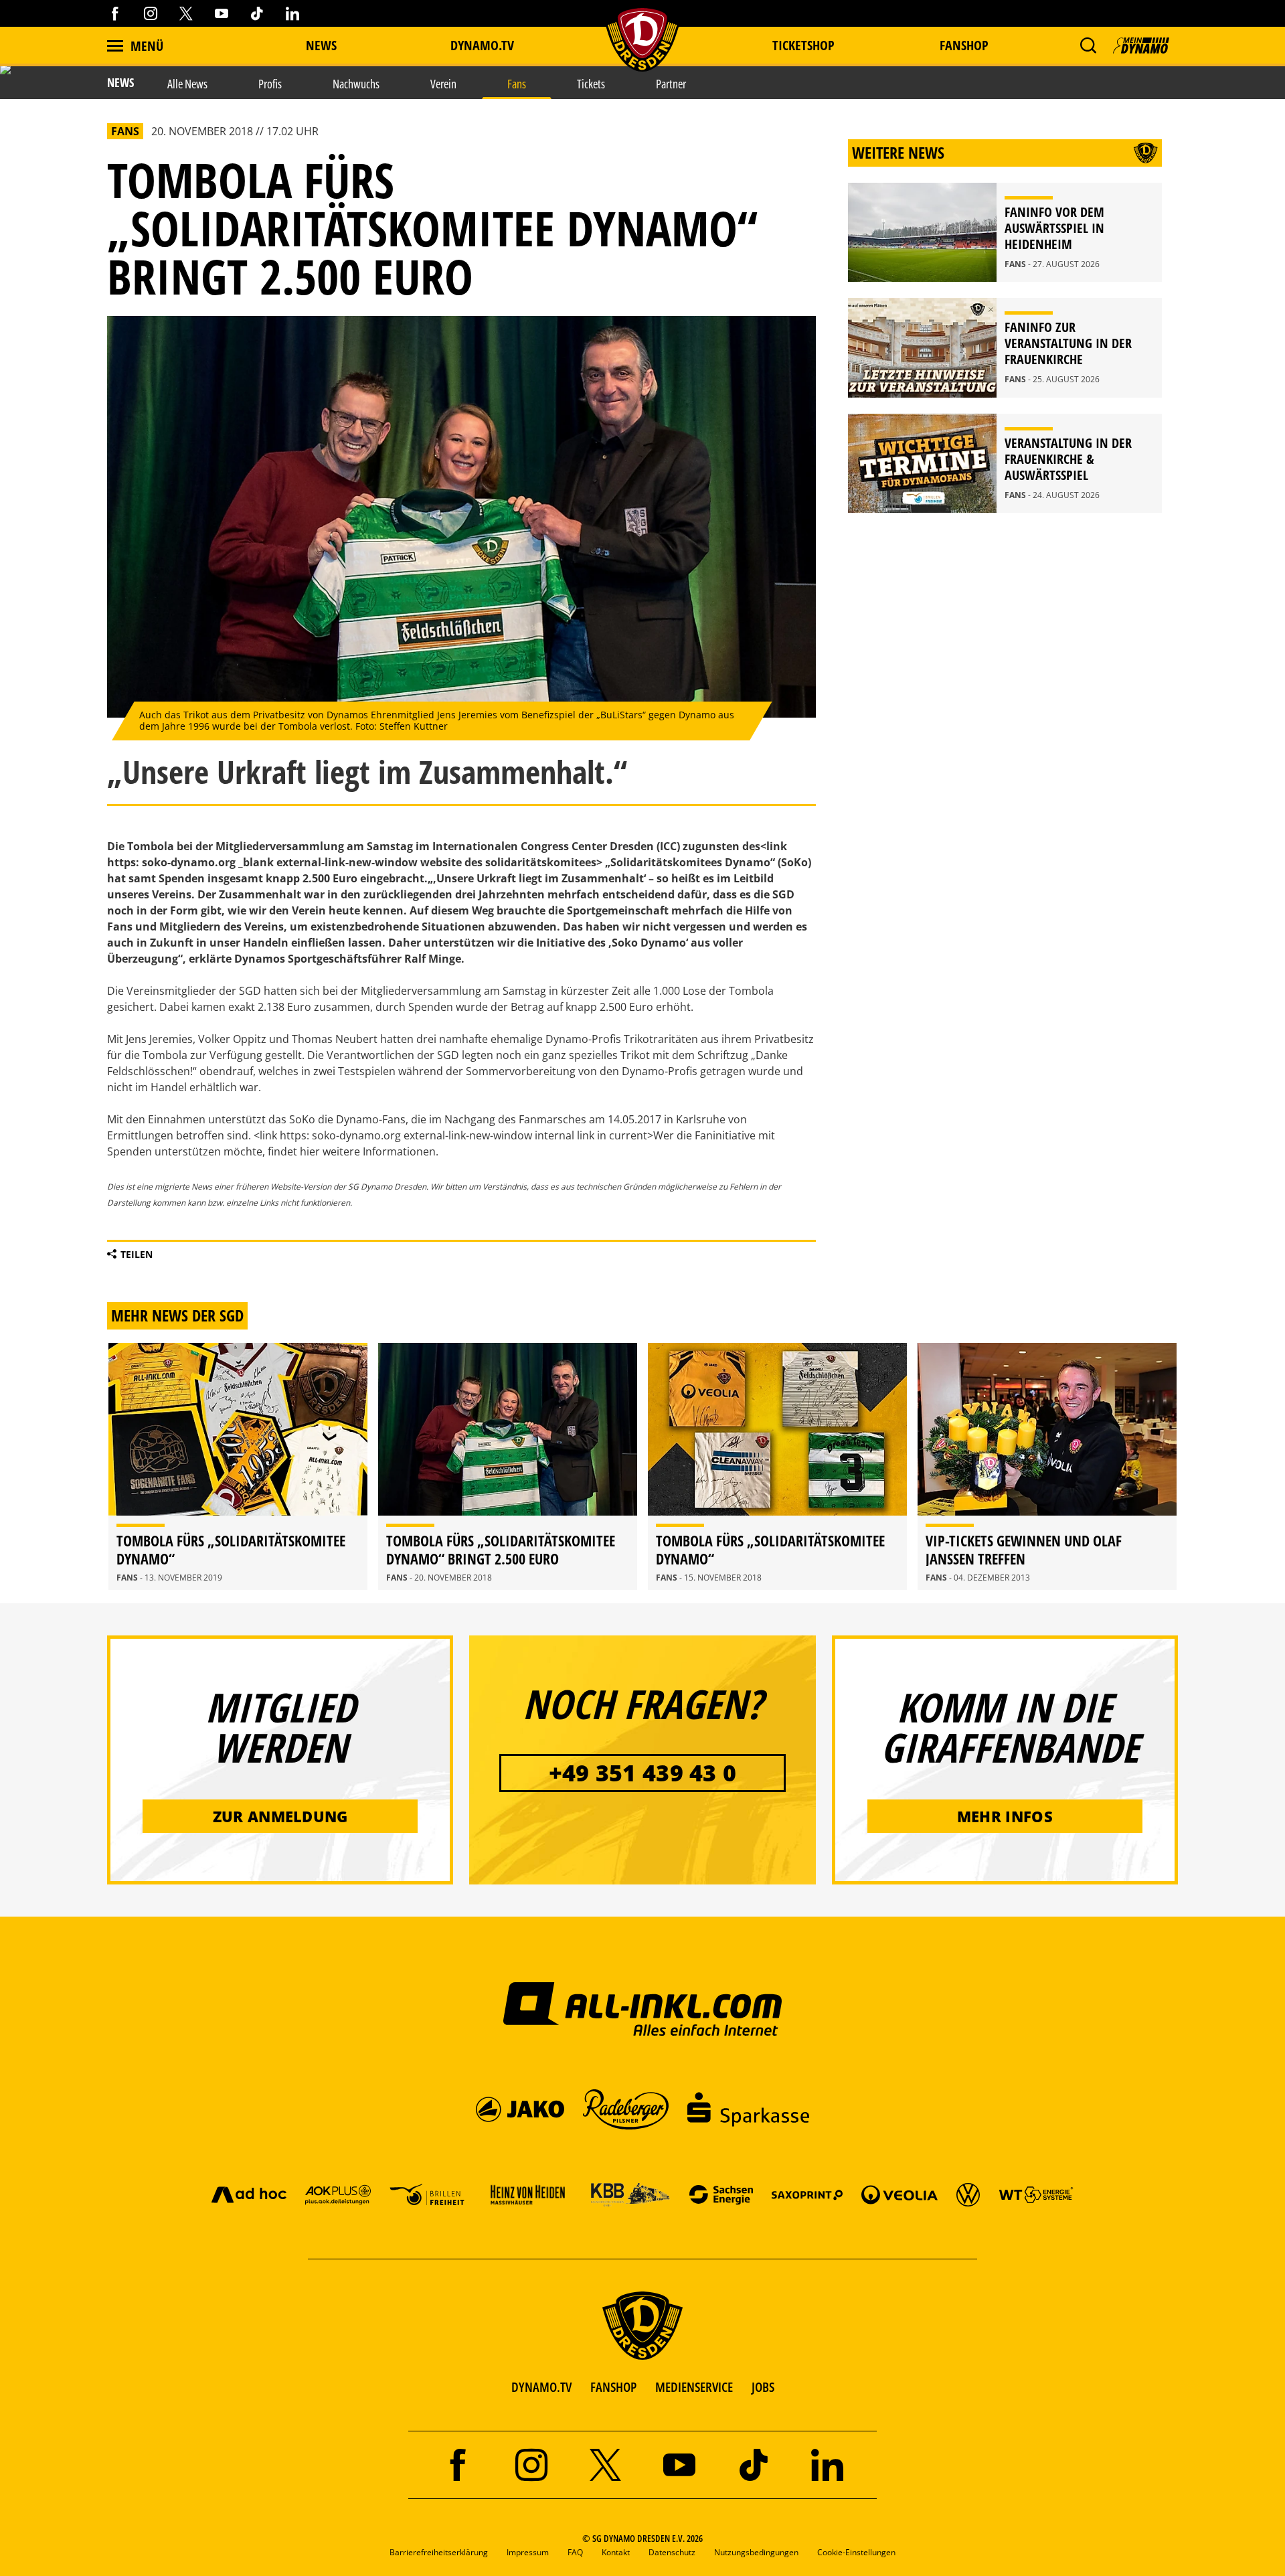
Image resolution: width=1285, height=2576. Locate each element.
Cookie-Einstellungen (856, 2552)
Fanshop (964, 45)
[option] (238, 1466)
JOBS (763, 2387)
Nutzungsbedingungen (756, 2552)
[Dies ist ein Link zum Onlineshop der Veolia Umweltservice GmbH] (899, 2194)
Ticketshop (803, 45)
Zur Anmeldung (280, 1816)
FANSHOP (613, 2387)
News (321, 45)
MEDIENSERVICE (694, 2387)
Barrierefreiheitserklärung (439, 2552)
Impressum (528, 2552)
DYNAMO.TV (482, 45)
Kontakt (616, 2552)
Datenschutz (672, 2552)
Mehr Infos (1005, 1816)
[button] (1088, 46)
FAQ (575, 2552)
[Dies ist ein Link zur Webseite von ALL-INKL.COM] (643, 2008)
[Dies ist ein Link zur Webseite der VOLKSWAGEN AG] (968, 2194)
